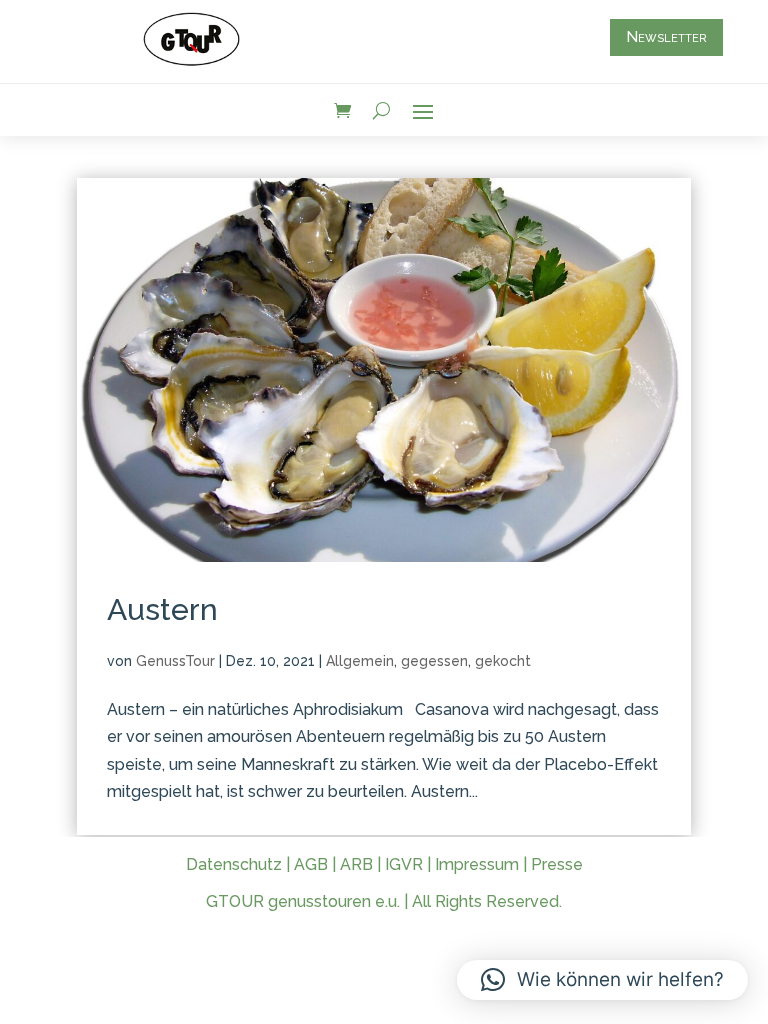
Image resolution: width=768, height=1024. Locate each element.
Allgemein (360, 661)
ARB (356, 864)
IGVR (404, 864)
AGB (311, 864)
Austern (162, 609)
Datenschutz (234, 864)
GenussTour (175, 661)
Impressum (477, 864)
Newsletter (666, 37)
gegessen (434, 661)
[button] (602, 980)
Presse (557, 864)
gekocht (503, 661)
